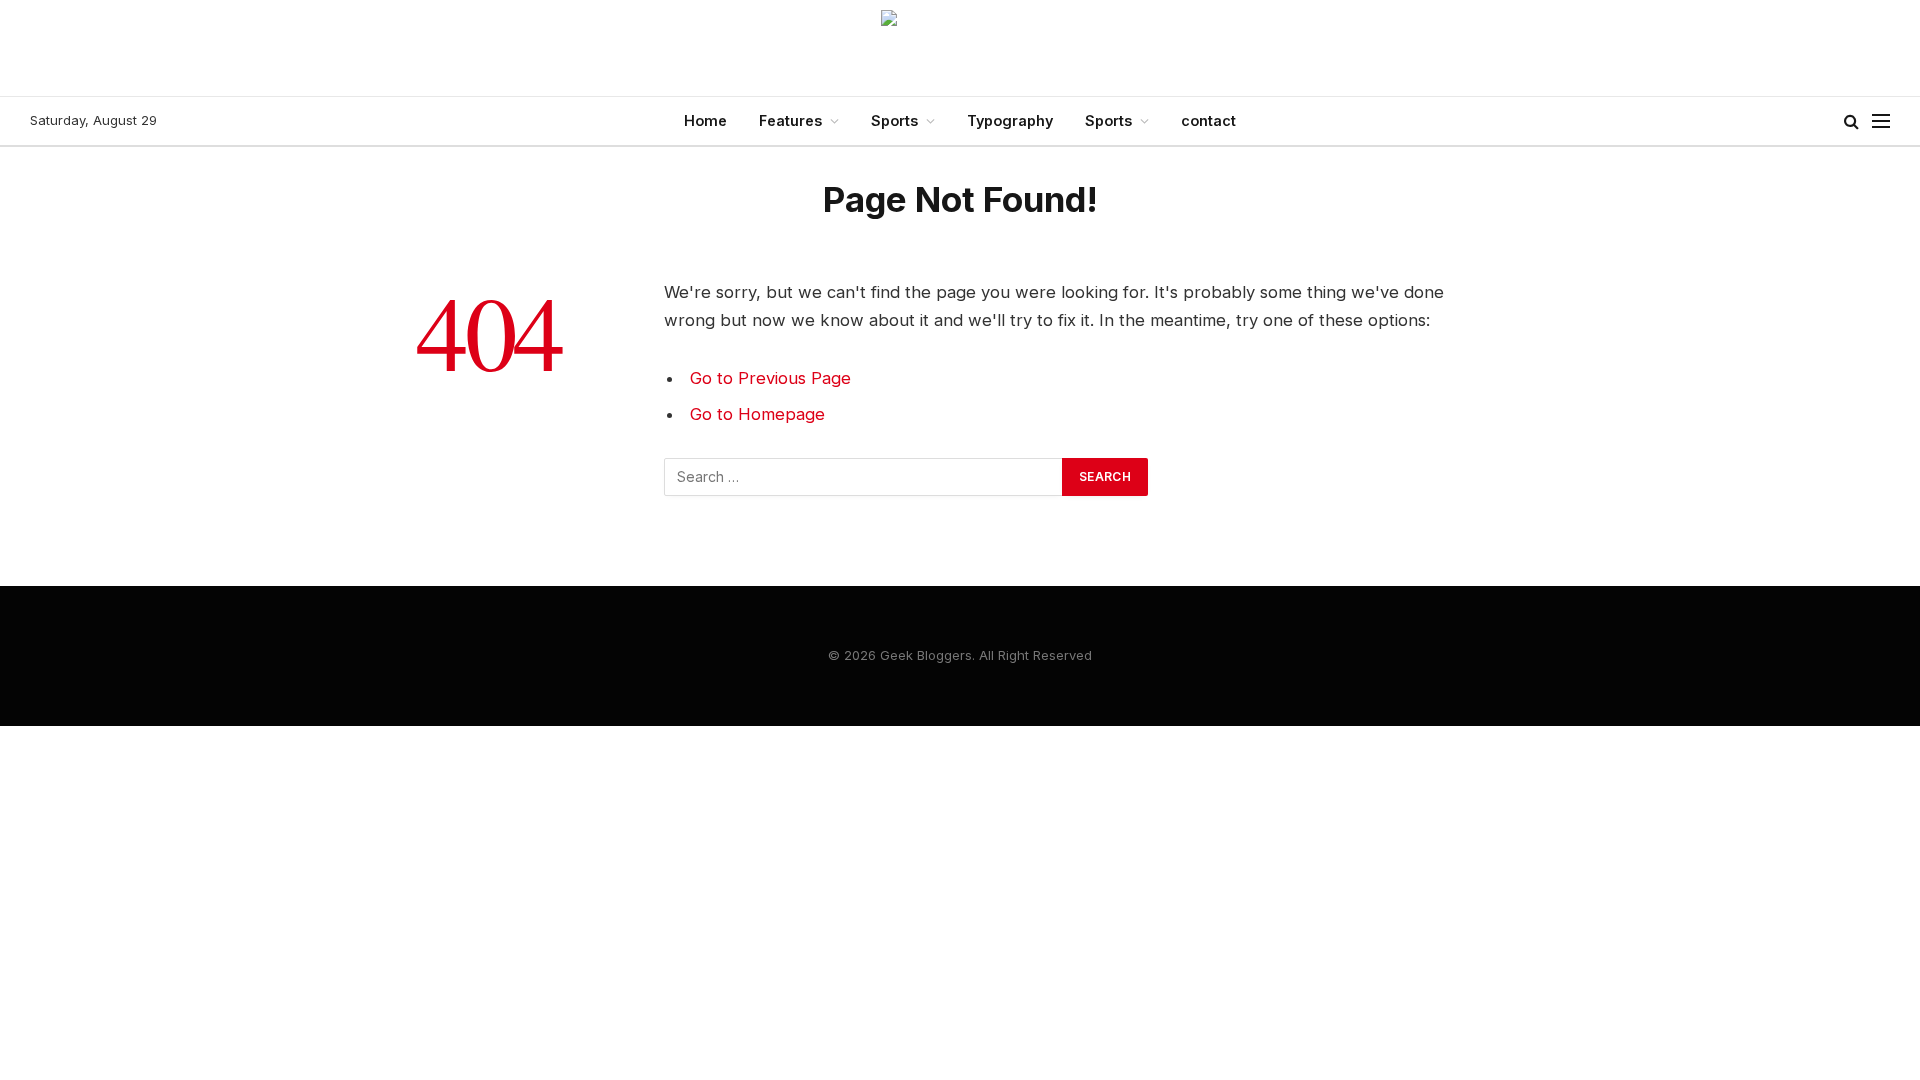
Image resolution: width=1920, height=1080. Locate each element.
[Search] (1851, 121)
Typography (1010, 120)
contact (1208, 120)
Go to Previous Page (770, 378)
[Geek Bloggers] (960, 48)
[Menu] (1881, 121)
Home (705, 120)
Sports (894, 120)
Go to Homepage (757, 414)
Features (790, 120)
